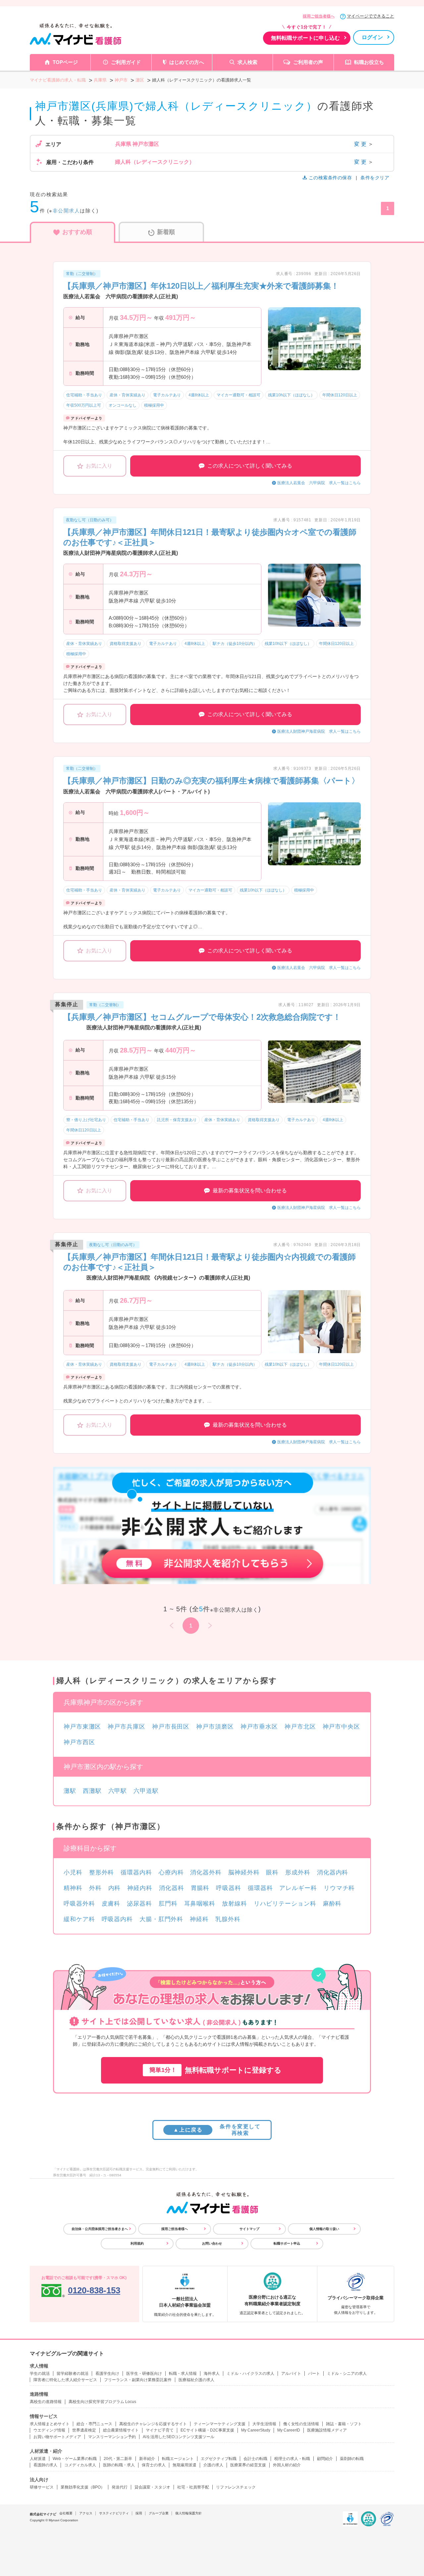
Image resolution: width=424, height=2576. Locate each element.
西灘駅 (92, 1791)
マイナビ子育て (160, 2430)
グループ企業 (159, 2513)
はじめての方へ (187, 62)
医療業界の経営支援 (248, 2465)
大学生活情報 (264, 2424)
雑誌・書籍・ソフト (344, 2424)
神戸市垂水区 (259, 1727)
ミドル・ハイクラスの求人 (250, 2374)
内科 (115, 1888)
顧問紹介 (325, 2459)
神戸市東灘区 (82, 1727)
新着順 (166, 232)
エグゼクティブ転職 (219, 2459)
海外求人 (212, 2374)
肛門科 (168, 1904)
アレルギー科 (298, 1888)
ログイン (372, 37)
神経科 (199, 1919)
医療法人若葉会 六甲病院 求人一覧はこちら (319, 483)
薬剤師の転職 (352, 2459)
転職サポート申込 (287, 2243)
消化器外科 (206, 1872)
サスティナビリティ (114, 2513)
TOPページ (65, 62)
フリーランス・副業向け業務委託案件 (138, 2380)
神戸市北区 (300, 1727)
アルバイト (291, 2374)
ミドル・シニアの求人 (347, 2374)
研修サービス (42, 2487)
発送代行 (120, 2487)
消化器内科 (333, 1872)
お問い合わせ (212, 2243)
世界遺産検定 (84, 2430)
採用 (139, 2513)
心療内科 (171, 1872)
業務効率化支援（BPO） (83, 2487)
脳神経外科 (244, 1872)
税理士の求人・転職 (292, 2459)
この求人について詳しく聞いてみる (250, 466)
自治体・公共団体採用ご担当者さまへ (100, 2229)
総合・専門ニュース (94, 2424)
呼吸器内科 (117, 1919)
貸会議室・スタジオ (152, 2487)
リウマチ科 (339, 1888)
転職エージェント (178, 2459)
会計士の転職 (255, 2459)
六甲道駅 (146, 1791)
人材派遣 (38, 2459)
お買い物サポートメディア (57, 2437)
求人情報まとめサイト (50, 2424)
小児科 (73, 1872)
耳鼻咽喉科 (200, 1904)
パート (314, 2374)
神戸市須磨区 (215, 1727)
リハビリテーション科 (285, 1904)
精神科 (73, 1888)
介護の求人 (213, 2465)
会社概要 (66, 2513)
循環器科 (260, 1888)
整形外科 (102, 1872)
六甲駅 (118, 1791)
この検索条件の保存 (330, 178)
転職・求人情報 (183, 2374)
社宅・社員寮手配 (193, 2487)
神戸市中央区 (341, 1727)
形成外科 (298, 1872)
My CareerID (289, 2430)
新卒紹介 (147, 2459)
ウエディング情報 (49, 2430)
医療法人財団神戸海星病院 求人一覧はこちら (319, 731)
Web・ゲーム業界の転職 (75, 2459)
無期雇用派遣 (185, 2465)
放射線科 (235, 1904)
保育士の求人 (154, 2465)
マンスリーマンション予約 (112, 2437)
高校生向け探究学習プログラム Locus (102, 2402)
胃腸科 (200, 1888)
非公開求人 (66, 211)
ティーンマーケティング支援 (220, 2424)
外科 (95, 1888)
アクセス (86, 2513)
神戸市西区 (79, 1742)
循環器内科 (136, 1872)
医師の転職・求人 (119, 2465)
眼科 (272, 1872)
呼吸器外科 (79, 1904)
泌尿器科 (139, 1904)
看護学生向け (107, 2374)
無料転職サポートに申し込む (305, 38)
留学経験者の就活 (73, 2374)
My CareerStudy (256, 2430)
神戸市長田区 (171, 1727)
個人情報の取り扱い (324, 2229)
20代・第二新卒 (118, 2459)
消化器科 (172, 1888)
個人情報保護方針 (188, 2513)
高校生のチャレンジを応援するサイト (153, 2424)
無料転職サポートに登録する (215, 2070)
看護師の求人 (45, 2465)
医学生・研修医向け (144, 2374)
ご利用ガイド (126, 62)
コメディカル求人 (80, 2465)
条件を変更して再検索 (217, 2130)
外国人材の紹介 (287, 2465)
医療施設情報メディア (327, 2430)
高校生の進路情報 (46, 2402)
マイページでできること (371, 16)
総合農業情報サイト (121, 2430)
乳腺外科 (228, 1919)
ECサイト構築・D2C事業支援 (207, 2430)
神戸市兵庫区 (126, 1727)
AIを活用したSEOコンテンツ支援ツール (179, 2437)
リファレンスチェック (236, 2487)
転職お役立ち (369, 62)
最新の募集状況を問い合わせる (250, 1191)
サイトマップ (249, 2229)
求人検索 (247, 62)
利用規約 (137, 2243)
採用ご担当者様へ (319, 16)
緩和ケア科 (79, 1919)
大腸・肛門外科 (161, 1919)
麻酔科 (332, 1904)
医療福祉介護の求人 (196, 2380)
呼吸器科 (229, 1888)
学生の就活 (40, 2374)
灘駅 (70, 1791)
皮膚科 (111, 1904)
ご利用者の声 (308, 62)
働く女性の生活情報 (301, 2424)
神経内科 (140, 1888)
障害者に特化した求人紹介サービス (65, 2380)
